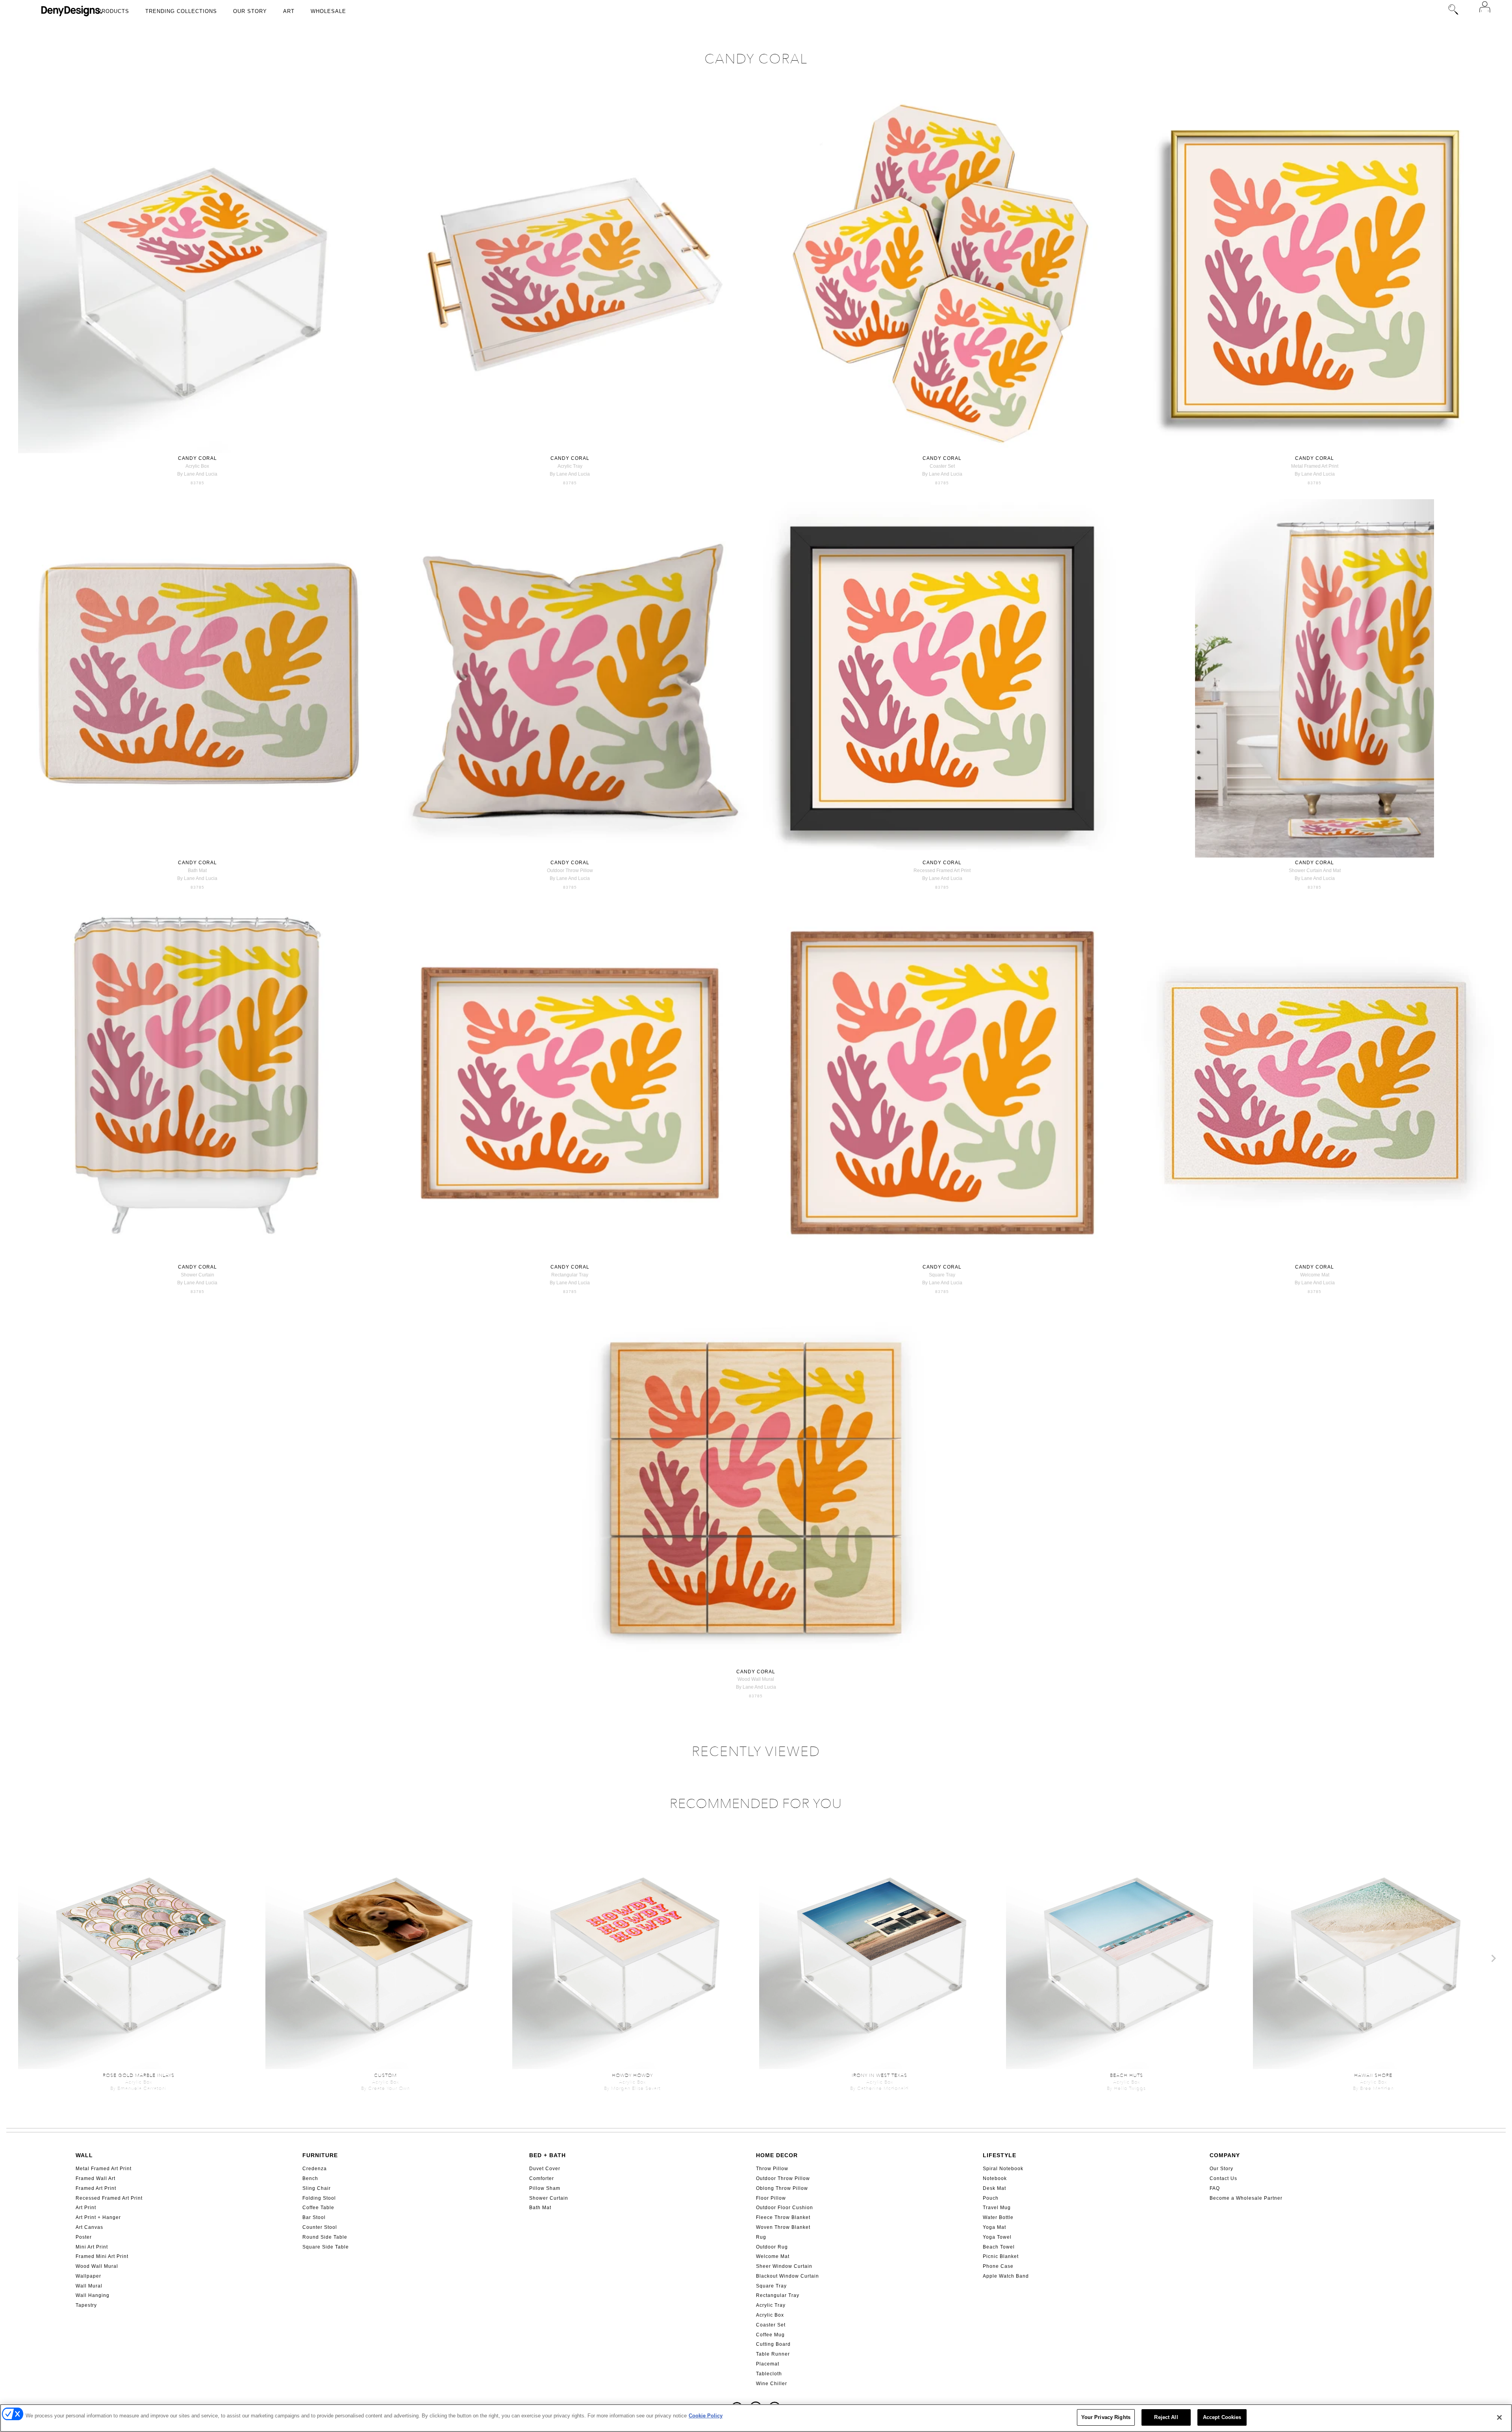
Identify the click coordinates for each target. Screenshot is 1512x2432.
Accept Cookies (1222, 2417)
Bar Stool (314, 2217)
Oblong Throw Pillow (782, 2188)
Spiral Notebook (1003, 2169)
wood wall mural (756, 1679)
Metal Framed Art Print (104, 2169)
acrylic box (197, 466)
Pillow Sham (545, 2188)
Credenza (315, 2169)
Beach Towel (999, 2247)
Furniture (320, 2155)
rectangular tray (570, 1275)
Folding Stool (319, 2198)
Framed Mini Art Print (102, 2256)
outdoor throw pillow (570, 871)
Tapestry (86, 2305)
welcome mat (1315, 1275)
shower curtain (197, 1275)
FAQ (1215, 2188)
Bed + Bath (548, 2155)
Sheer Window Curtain (784, 2266)
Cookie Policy (706, 2416)
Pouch (991, 2198)
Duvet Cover (545, 2169)
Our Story (250, 11)
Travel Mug (997, 2208)
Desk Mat (994, 2188)
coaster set (942, 466)
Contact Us (1223, 2178)
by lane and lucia (197, 474)
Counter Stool (320, 2227)
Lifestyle (1000, 2155)
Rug (761, 2237)
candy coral (197, 458)
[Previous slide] (19, 1958)
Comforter (542, 2178)
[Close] (1499, 2417)
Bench (310, 2178)
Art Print (86, 2208)
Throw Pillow (772, 2169)
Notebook (995, 2178)
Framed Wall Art (95, 2178)
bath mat (197, 871)
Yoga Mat (994, 2227)
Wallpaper (88, 2276)
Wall (84, 2155)
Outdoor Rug (772, 2247)
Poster (84, 2237)
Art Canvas (89, 2227)
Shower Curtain (549, 2198)
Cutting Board (773, 2344)
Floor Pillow (771, 2198)
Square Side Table (326, 2247)
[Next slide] (1493, 1958)
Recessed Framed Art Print (109, 2198)
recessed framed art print (942, 871)
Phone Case (998, 2266)
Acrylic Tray (771, 2305)
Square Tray (771, 2286)
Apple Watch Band (1006, 2276)
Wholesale (328, 11)
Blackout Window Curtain (787, 2276)
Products (113, 11)
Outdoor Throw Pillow (783, 2178)
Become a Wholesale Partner (1246, 2198)
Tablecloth (769, 2374)
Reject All (1166, 2417)
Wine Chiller (772, 2384)
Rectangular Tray (778, 2295)
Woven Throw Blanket (783, 2227)
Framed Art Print (96, 2188)
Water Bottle (998, 2217)
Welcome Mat (773, 2256)
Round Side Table (325, 2237)
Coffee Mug (770, 2335)
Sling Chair (317, 2188)
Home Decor (777, 2155)
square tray (942, 1275)
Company (1225, 2155)
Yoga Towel (997, 2237)
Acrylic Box (770, 2315)
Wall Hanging (93, 2295)
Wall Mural (89, 2286)
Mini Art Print (92, 2247)
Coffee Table (318, 2208)
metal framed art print (1315, 466)
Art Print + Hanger (98, 2217)
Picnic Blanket (1001, 2256)
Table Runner (773, 2354)
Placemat (768, 2364)
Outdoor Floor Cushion (785, 2208)
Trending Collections (181, 11)
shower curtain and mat (1315, 871)
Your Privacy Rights (1106, 2417)
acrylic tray (570, 466)
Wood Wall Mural (97, 2266)
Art (289, 11)
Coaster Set (771, 2325)
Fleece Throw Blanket (783, 2217)
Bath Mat (540, 2208)
